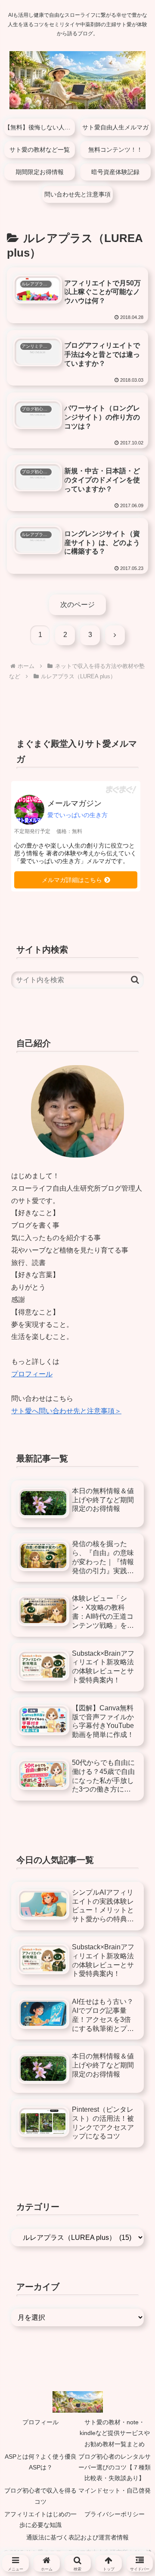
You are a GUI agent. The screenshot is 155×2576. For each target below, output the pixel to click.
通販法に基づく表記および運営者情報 (77, 2537)
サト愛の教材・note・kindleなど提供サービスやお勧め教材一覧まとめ (115, 2433)
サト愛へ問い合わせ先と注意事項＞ (66, 1411)
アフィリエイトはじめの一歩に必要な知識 (40, 2519)
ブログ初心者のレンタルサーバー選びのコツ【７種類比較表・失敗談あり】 (115, 2467)
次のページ (77, 605)
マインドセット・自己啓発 (115, 2490)
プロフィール (32, 1374)
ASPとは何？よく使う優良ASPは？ (41, 2462)
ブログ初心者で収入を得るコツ (40, 2496)
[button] (135, 980)
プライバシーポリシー (115, 2514)
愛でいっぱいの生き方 (77, 815)
